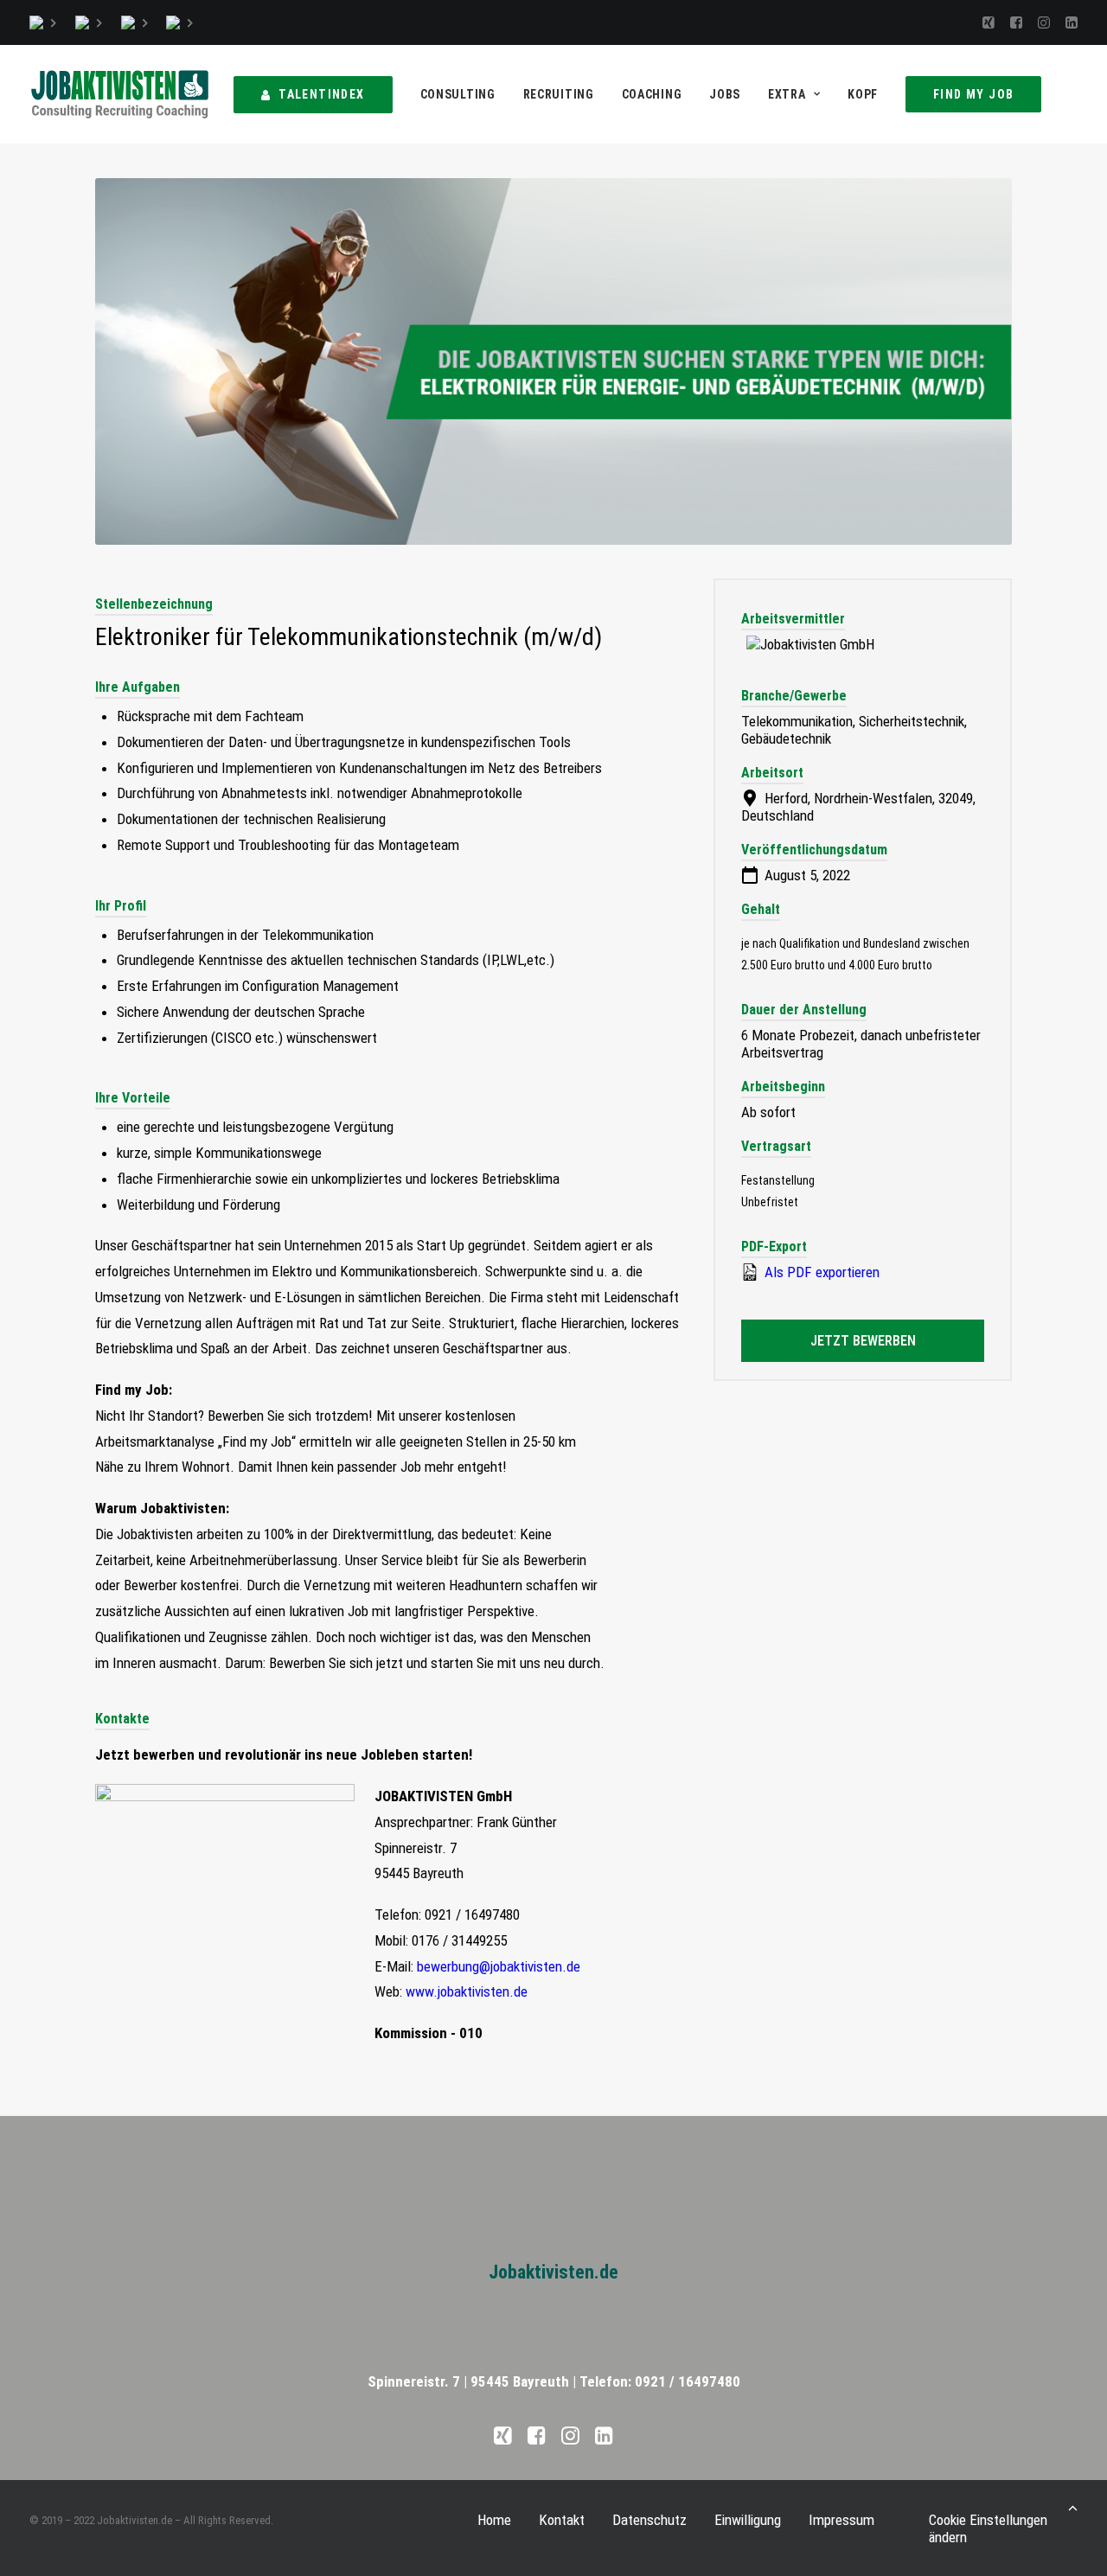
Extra (787, 94)
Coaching (652, 94)
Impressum (841, 2520)
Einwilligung (748, 2520)
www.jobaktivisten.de (467, 1991)
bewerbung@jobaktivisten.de (499, 1966)
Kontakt (562, 2520)
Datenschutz (649, 2520)
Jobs (725, 94)
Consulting (458, 94)
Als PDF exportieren (820, 1272)
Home (494, 2520)
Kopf (863, 94)
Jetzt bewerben (863, 1341)
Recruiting (559, 94)
